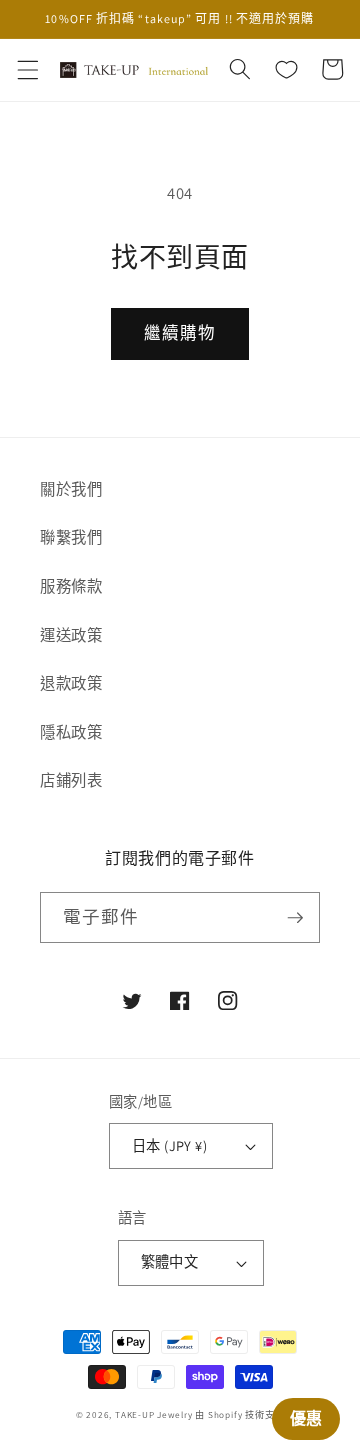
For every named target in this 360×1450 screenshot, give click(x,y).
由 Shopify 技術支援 (239, 1415)
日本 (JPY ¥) (169, 1145)
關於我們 (71, 489)
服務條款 (71, 586)
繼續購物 (180, 333)
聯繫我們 (71, 537)
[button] (27, 69)
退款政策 (71, 683)
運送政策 (71, 635)
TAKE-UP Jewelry (154, 1415)
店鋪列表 (71, 780)
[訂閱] (295, 918)
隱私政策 (71, 732)
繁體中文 (170, 1261)
